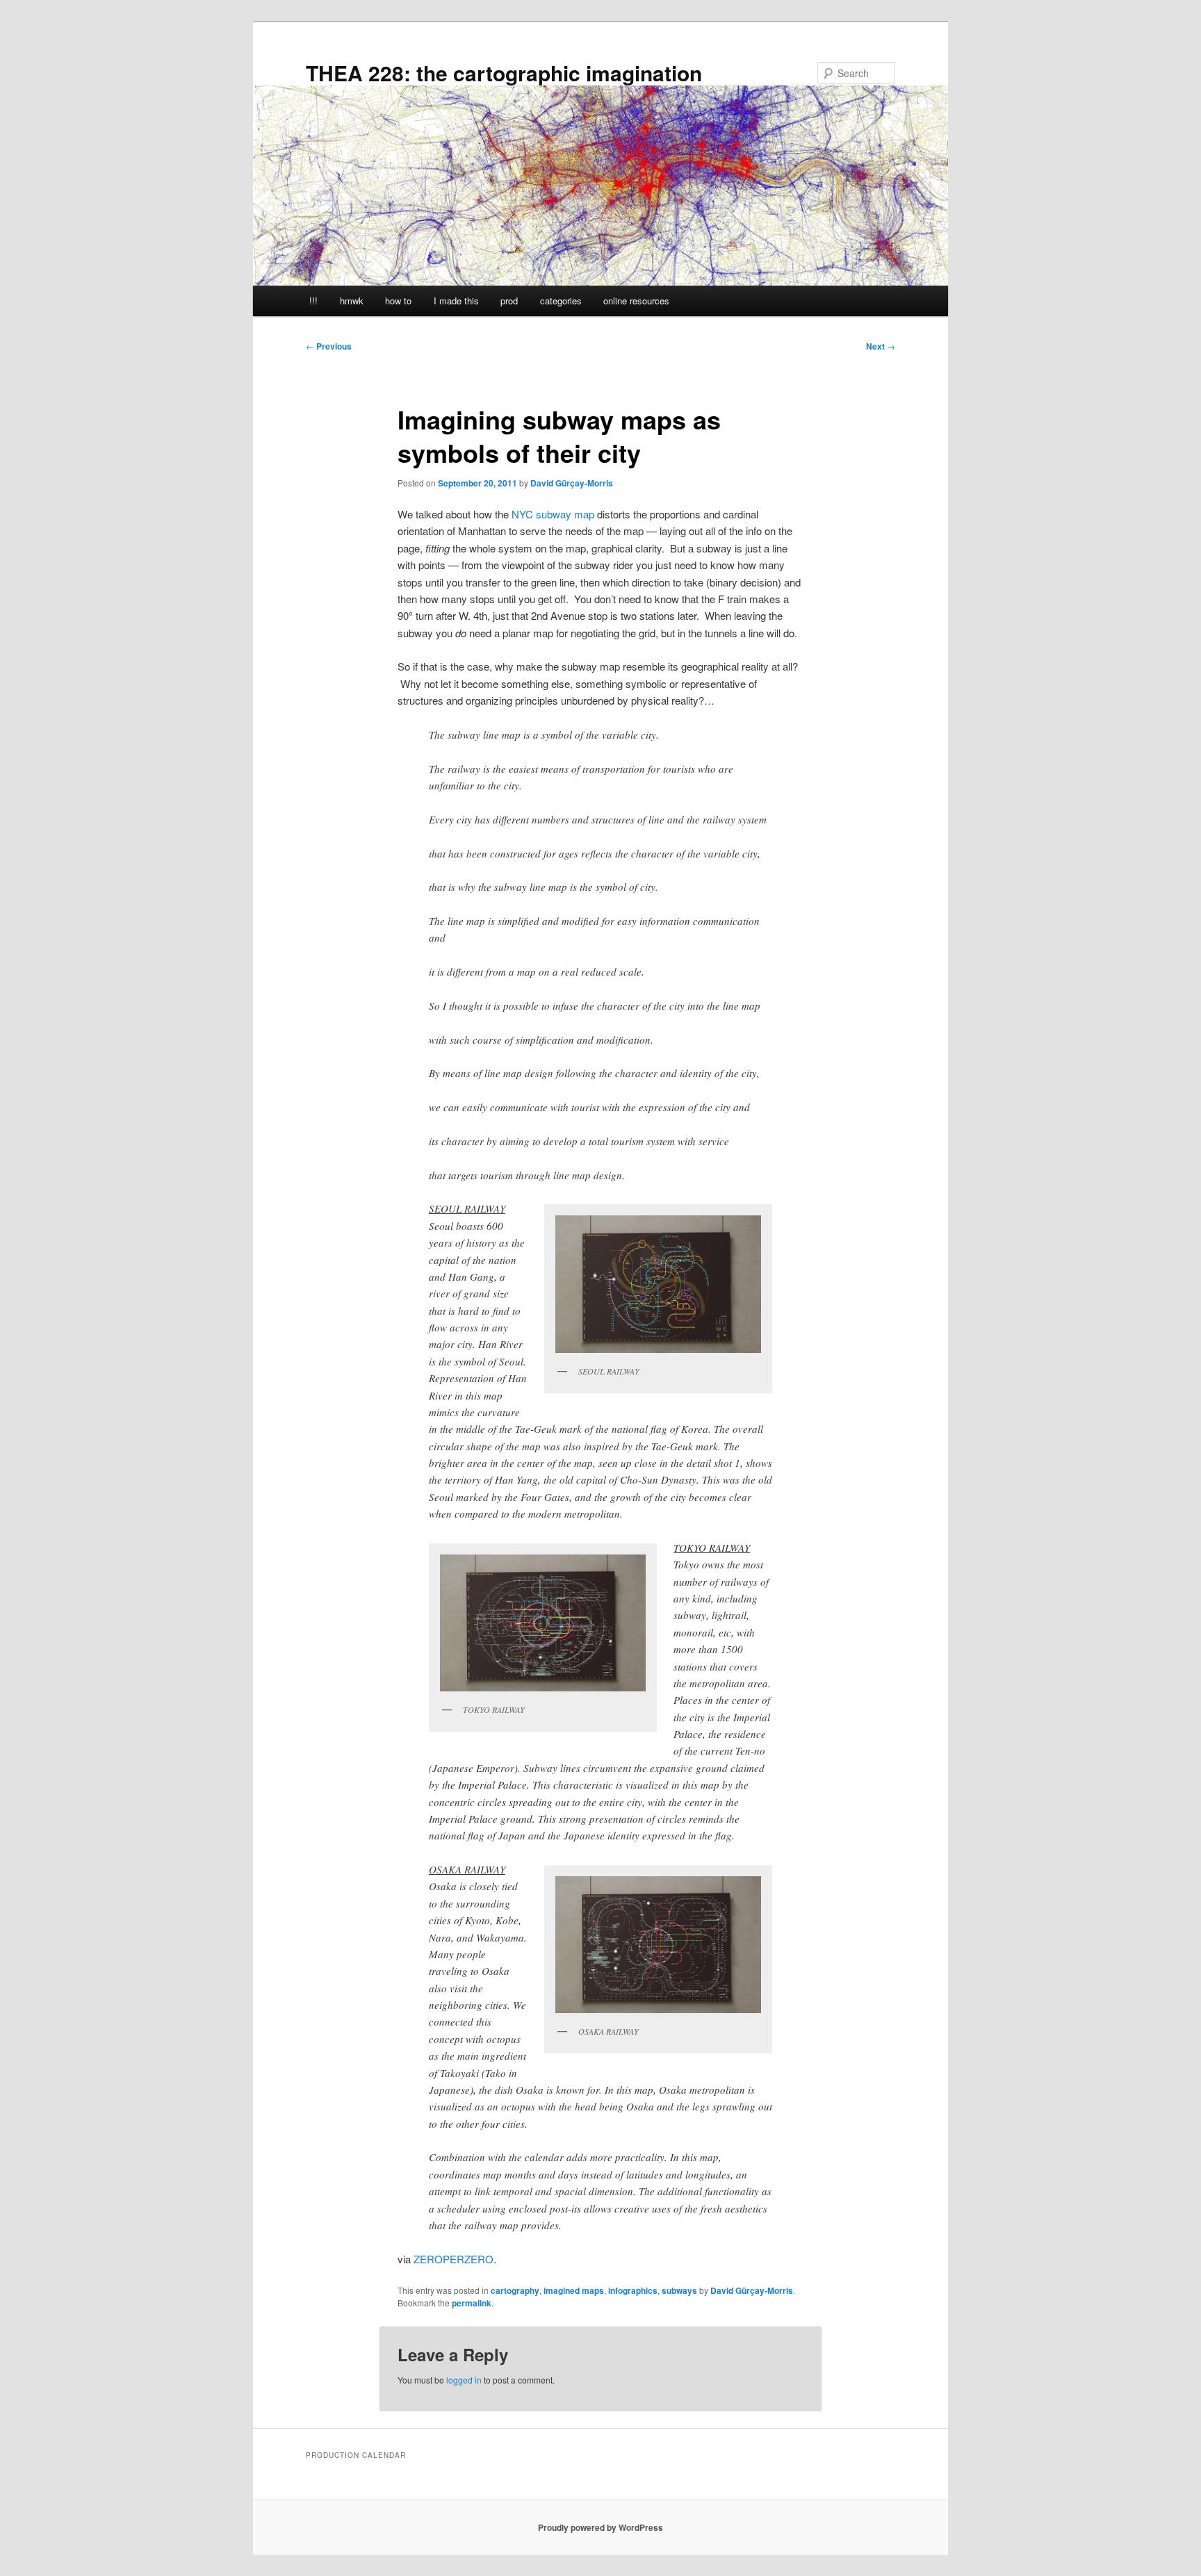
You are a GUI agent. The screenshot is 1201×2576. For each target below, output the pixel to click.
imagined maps (574, 2290)
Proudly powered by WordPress (600, 2527)
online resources (636, 301)
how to (398, 301)
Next (881, 346)
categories (561, 301)
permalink (472, 2303)
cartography (515, 2290)
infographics (633, 2290)
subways (679, 2290)
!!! (313, 301)
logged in (464, 2380)
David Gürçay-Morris (572, 483)
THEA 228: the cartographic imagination (504, 73)
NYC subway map (553, 514)
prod (509, 301)
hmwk (352, 301)
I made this (456, 301)
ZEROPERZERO (454, 2259)
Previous (329, 346)
